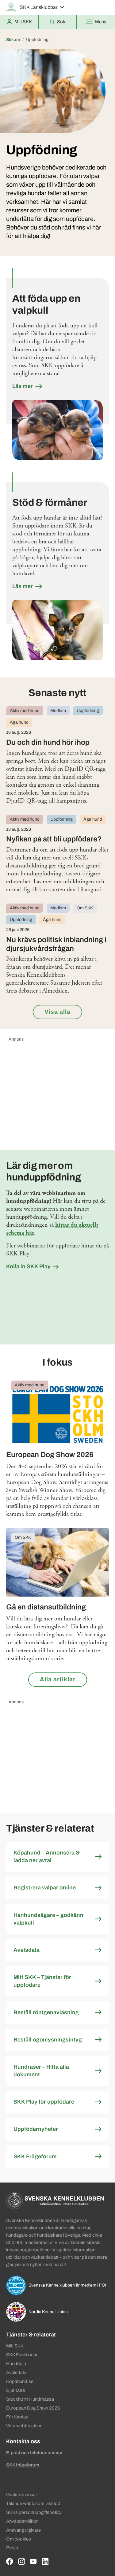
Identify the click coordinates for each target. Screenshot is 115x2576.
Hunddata (16, 2364)
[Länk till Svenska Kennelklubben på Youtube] (33, 2561)
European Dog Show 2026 (33, 2408)
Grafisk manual (21, 2495)
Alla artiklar (58, 1679)
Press (12, 2548)
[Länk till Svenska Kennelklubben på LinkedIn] (45, 2561)
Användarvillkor (22, 2521)
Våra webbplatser (24, 2426)
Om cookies (19, 2539)
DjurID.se (15, 2390)
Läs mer (23, 386)
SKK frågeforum (23, 2465)
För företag (17, 2417)
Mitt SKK (15, 2346)
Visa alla (57, 1012)
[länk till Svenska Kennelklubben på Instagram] (22, 2561)
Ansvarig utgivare (23, 2530)
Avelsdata (16, 2373)
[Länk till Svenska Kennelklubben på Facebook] (10, 2561)
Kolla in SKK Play (28, 1266)
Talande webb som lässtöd (33, 2503)
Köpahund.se (20, 2381)
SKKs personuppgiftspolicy (34, 2512)
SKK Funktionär (22, 2355)
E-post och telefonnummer (34, 2453)
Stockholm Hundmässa (30, 2399)
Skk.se (13, 40)
